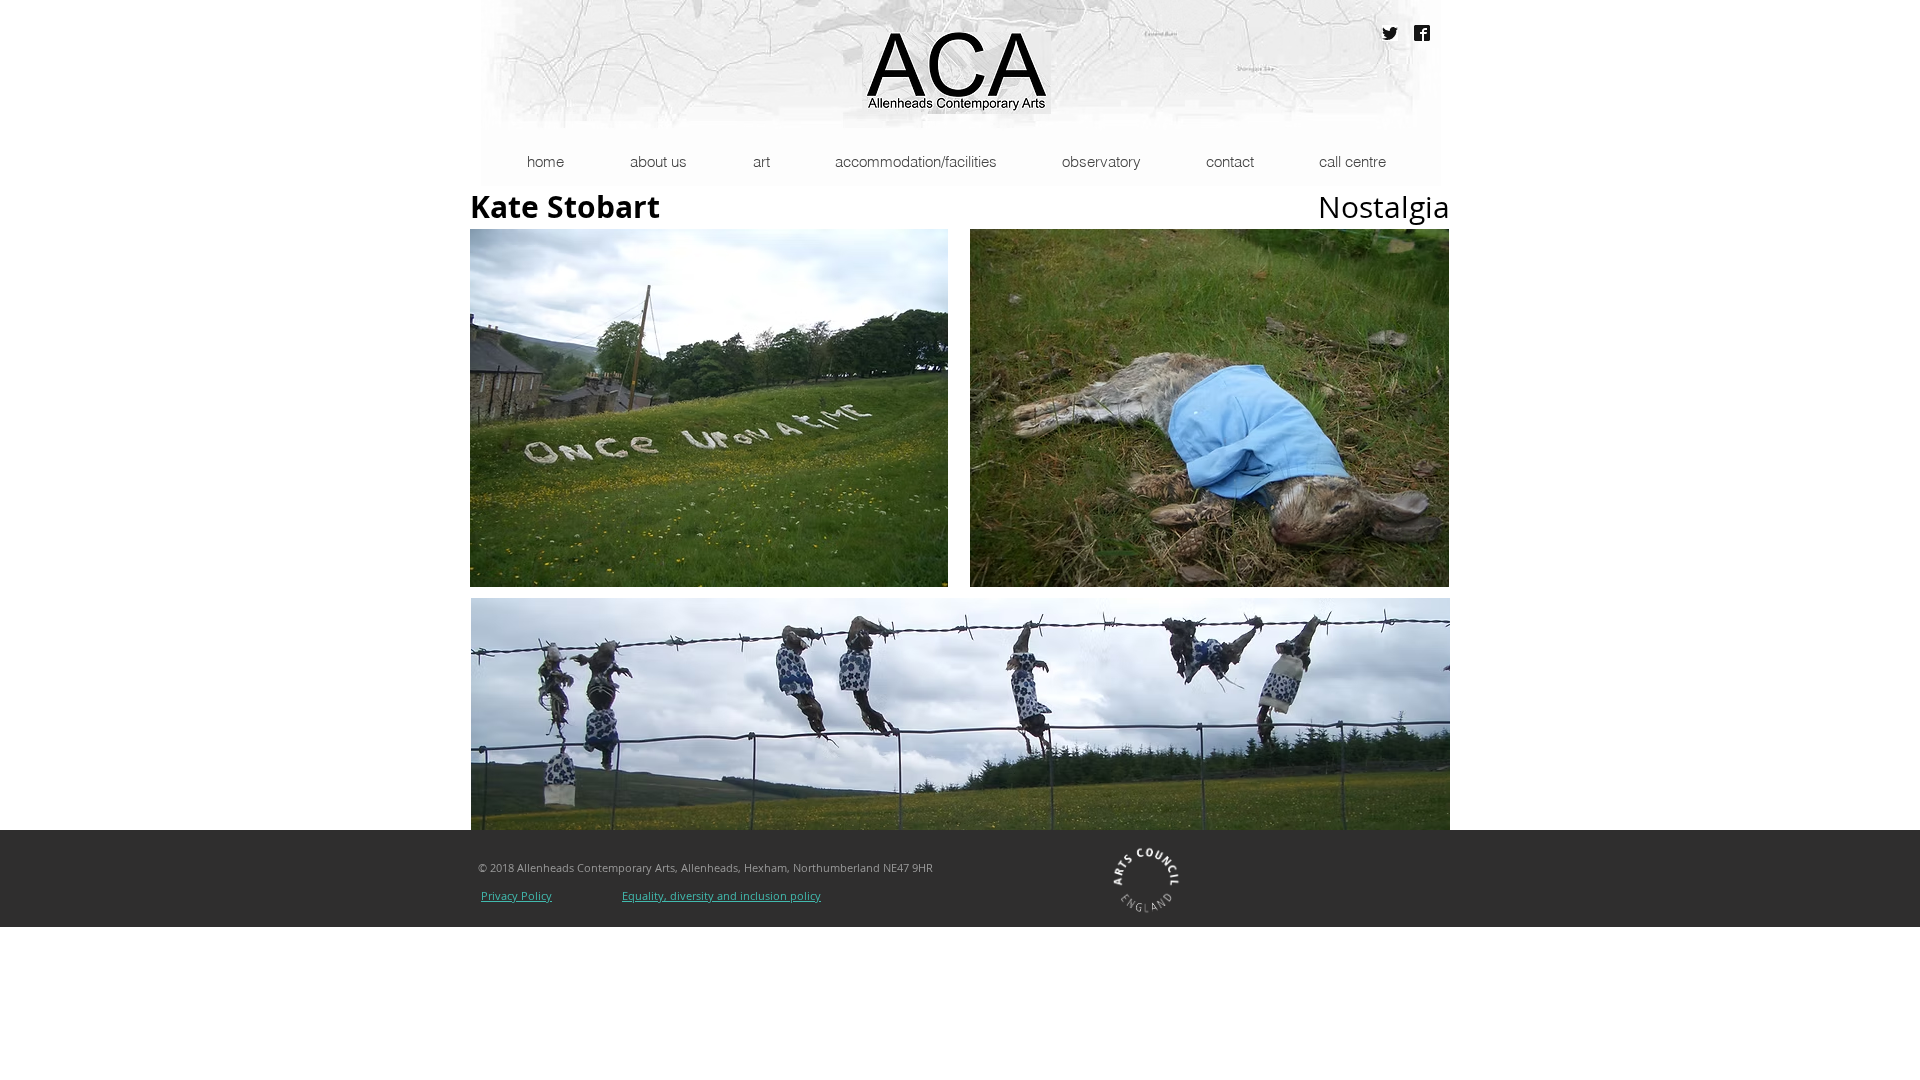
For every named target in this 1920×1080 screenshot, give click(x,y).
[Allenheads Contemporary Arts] (1422, 33)
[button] (657, 161)
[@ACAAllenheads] (1390, 33)
